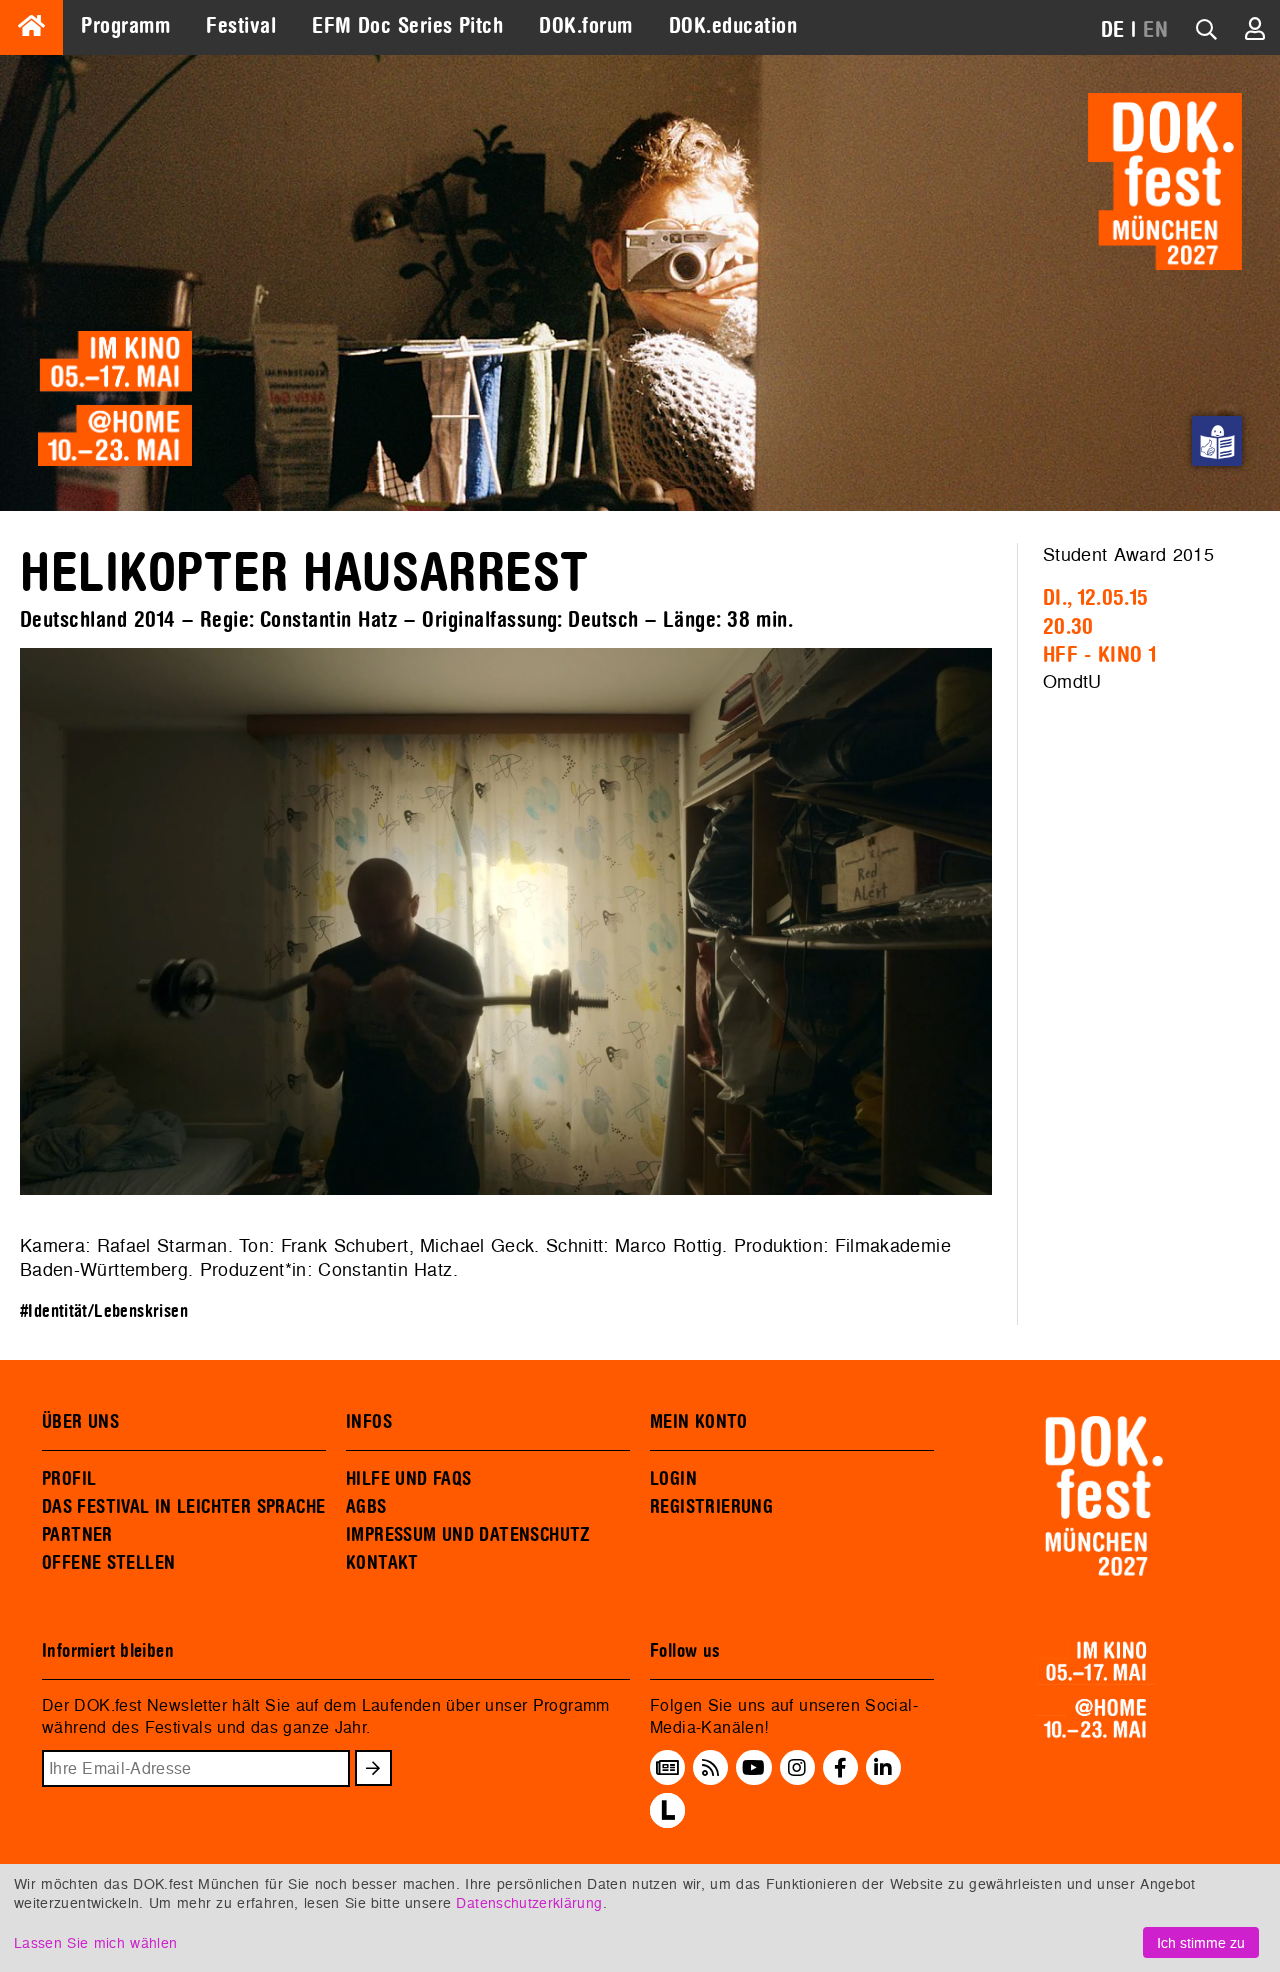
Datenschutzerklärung (529, 1902)
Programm (125, 26)
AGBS (366, 1507)
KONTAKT (382, 1563)
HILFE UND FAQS (408, 1479)
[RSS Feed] (711, 1768)
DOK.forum (585, 26)
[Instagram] (797, 1768)
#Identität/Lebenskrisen (104, 1311)
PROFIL (69, 1479)
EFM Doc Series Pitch (407, 26)
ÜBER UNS (80, 1422)
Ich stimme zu (1201, 1942)
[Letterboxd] (667, 1822)
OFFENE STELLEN (108, 1563)
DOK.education (733, 26)
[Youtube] (753, 1768)
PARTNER (77, 1535)
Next (1022, 925)
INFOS (369, 1422)
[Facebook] (840, 1768)
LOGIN (673, 1479)
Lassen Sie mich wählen (95, 1942)
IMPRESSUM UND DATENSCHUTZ (468, 1535)
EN (1155, 30)
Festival (241, 26)
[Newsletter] (667, 1768)
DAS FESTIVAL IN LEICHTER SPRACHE (183, 1507)
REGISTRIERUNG (711, 1507)
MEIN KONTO (699, 1422)
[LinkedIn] (883, 1768)
